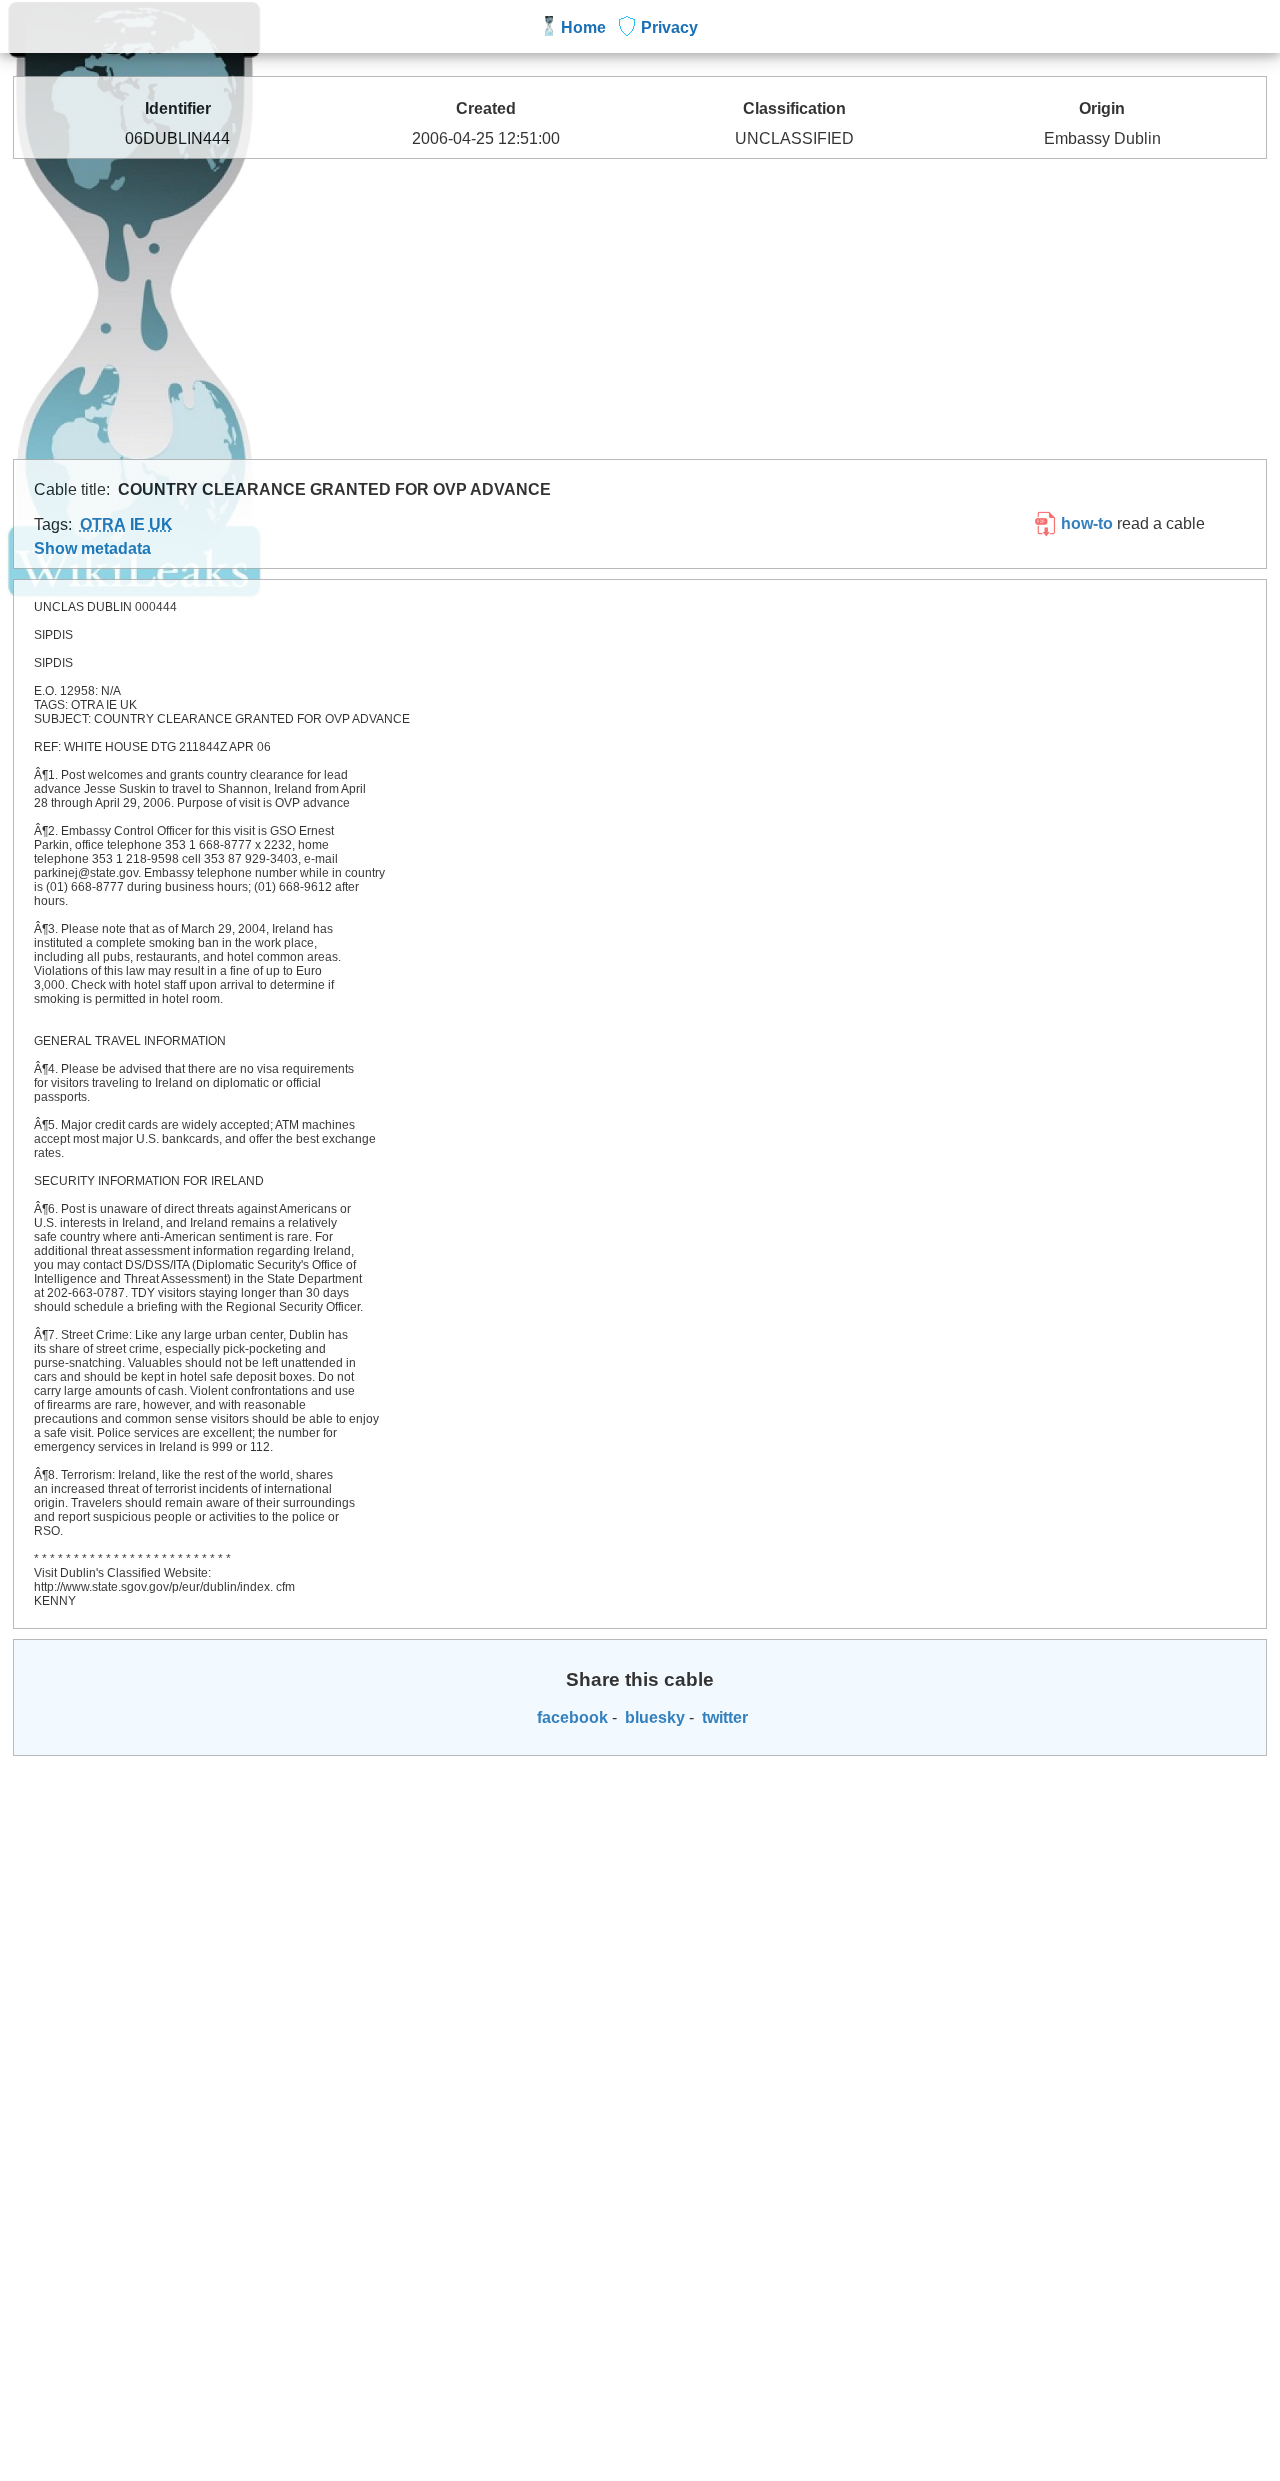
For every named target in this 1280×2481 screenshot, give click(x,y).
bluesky (653, 1717)
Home (583, 27)
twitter (723, 1717)
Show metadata (92, 548)
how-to (1085, 523)
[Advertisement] (640, 309)
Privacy (669, 27)
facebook (570, 1717)
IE (137, 524)
